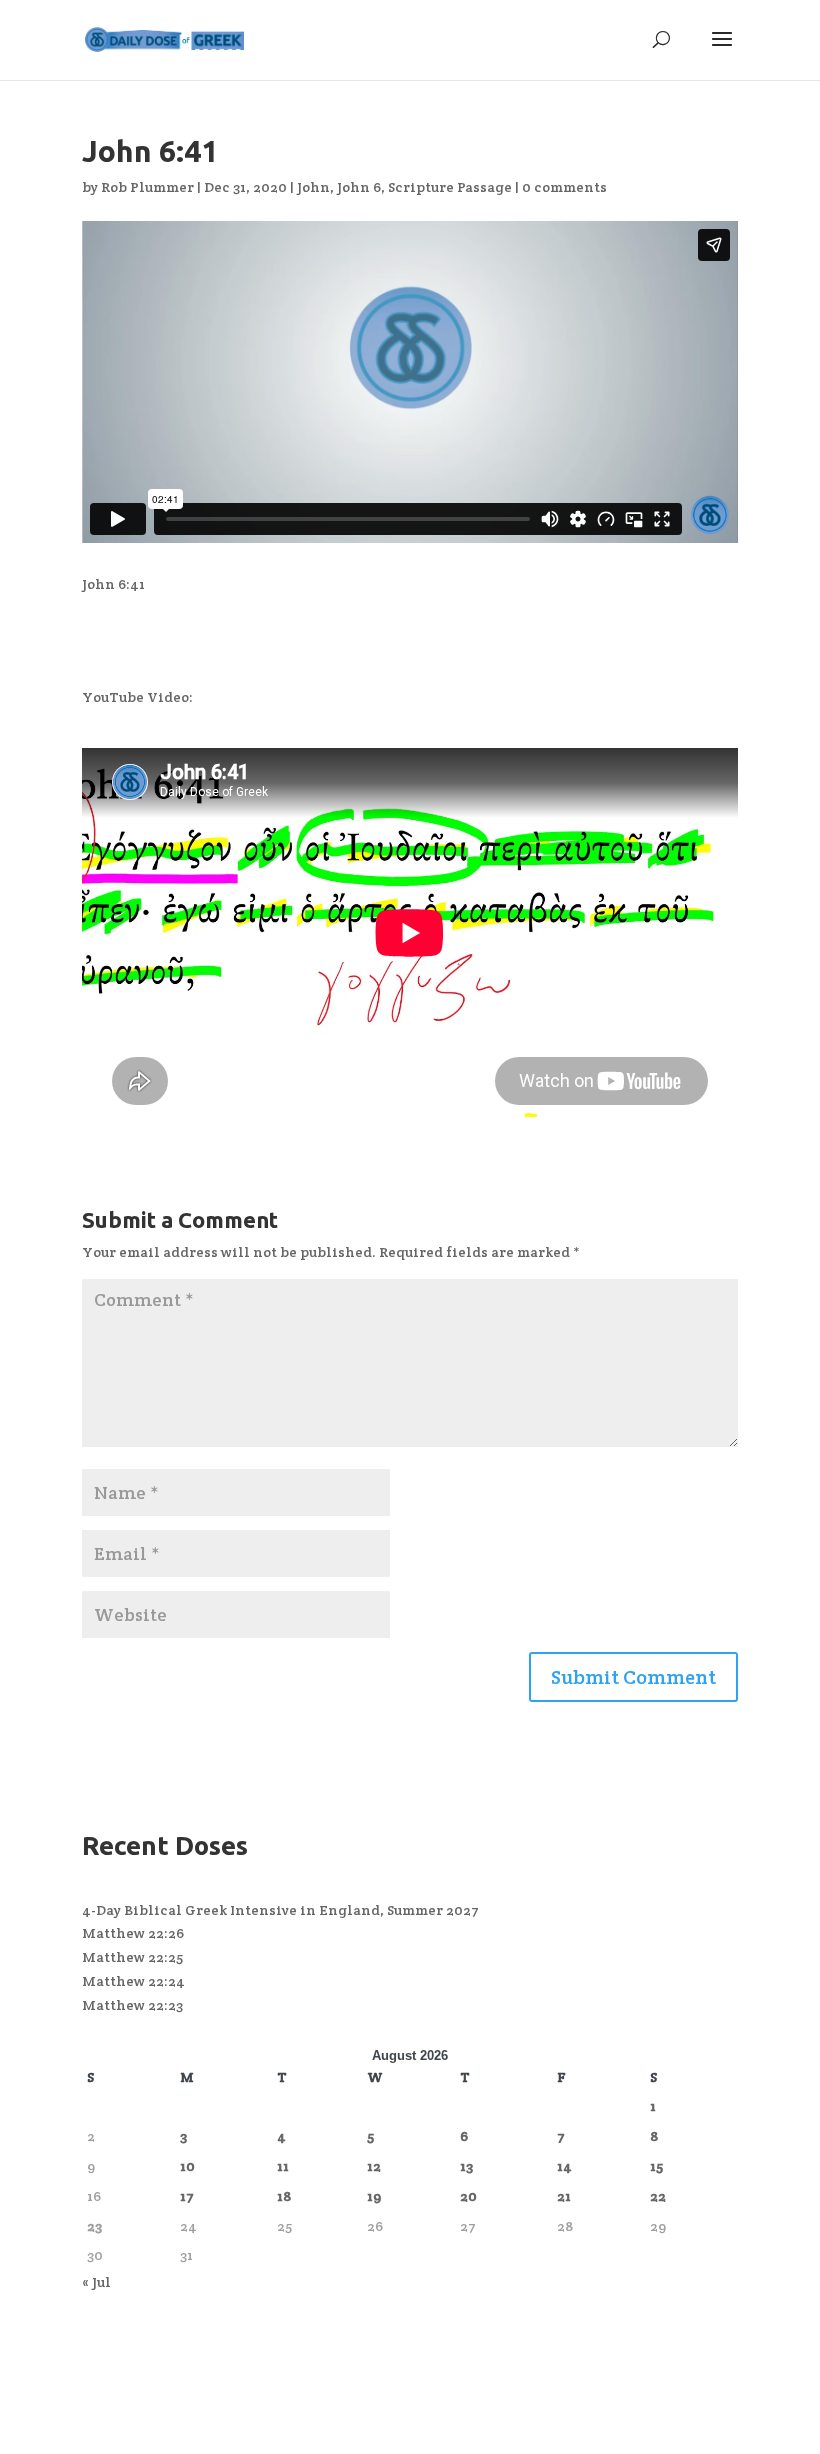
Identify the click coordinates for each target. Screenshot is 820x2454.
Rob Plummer (147, 187)
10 (187, 2166)
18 (284, 2196)
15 (656, 2166)
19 (374, 2196)
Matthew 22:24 (133, 1981)
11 (283, 2166)
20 (468, 2196)
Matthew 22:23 (132, 2005)
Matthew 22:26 (133, 1933)
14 (564, 2166)
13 (466, 2166)
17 (187, 2196)
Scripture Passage (450, 187)
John (313, 187)
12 (374, 2166)
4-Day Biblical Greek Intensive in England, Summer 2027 (280, 1910)
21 (564, 2196)
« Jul (96, 2282)
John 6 (359, 187)
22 (658, 2196)
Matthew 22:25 (132, 1957)
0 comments (564, 187)
